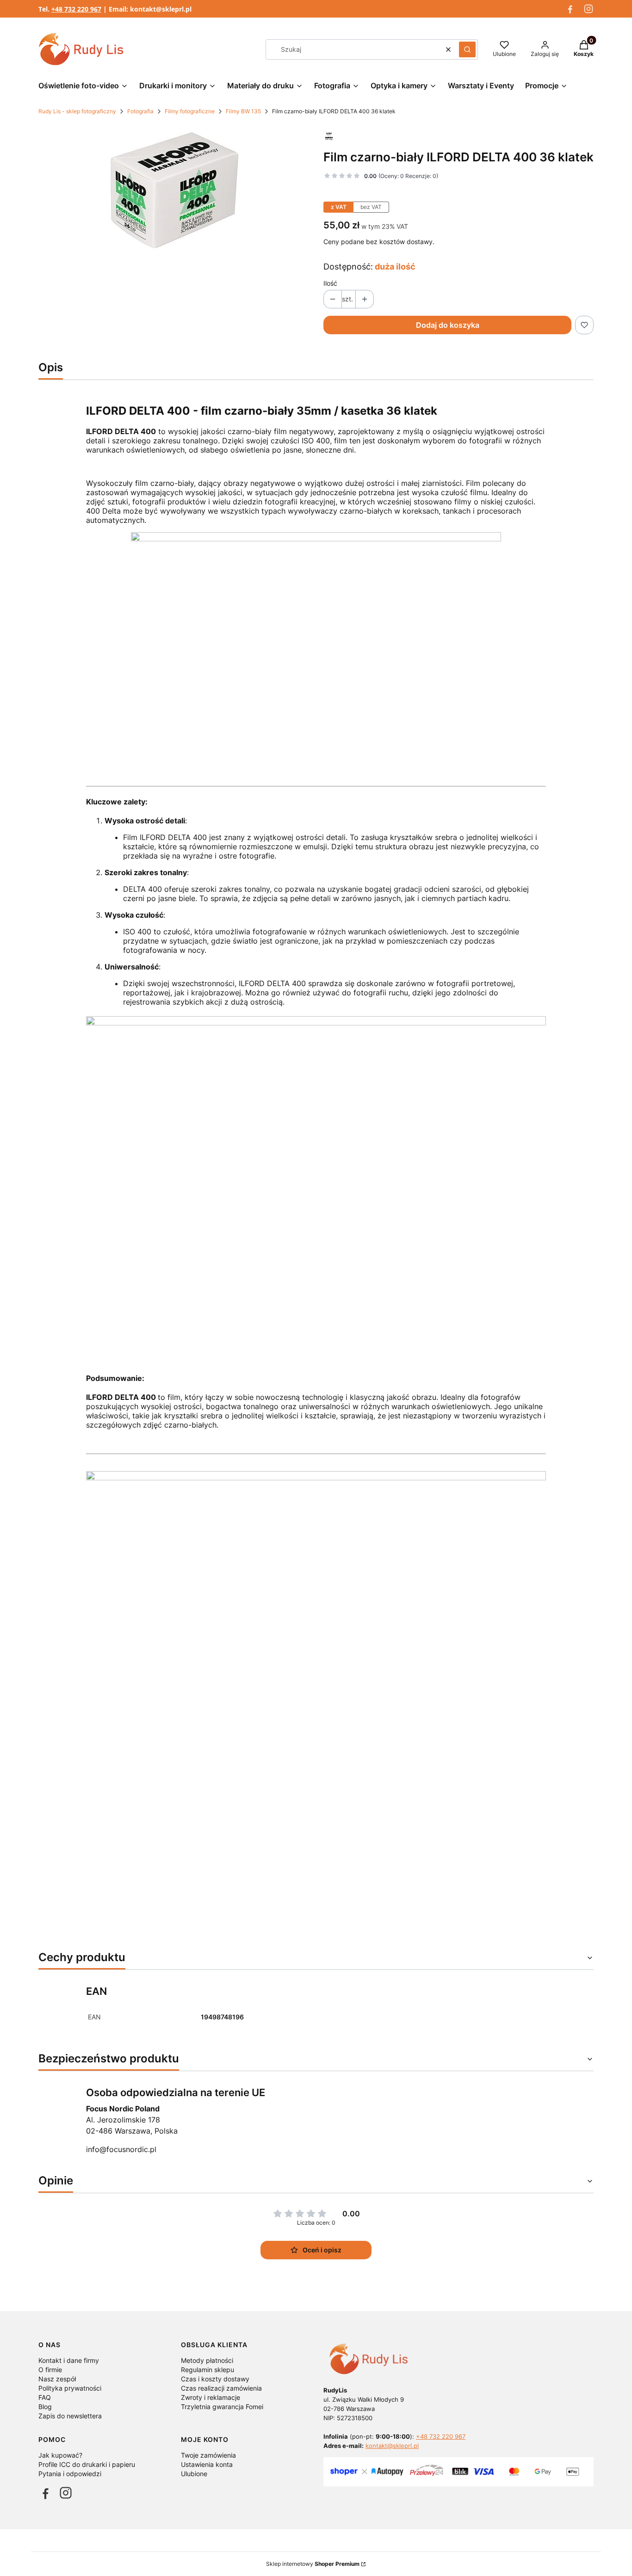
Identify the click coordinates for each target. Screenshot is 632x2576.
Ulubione (194, 2474)
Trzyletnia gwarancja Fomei (222, 2407)
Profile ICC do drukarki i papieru (87, 2464)
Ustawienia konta (207, 2464)
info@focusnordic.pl (121, 2149)
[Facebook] (570, 9)
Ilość (330, 283)
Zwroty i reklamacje (211, 2397)
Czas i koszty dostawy (215, 2379)
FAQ (45, 2397)
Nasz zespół (57, 2379)
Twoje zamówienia (208, 2455)
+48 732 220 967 (441, 2436)
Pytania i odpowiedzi (70, 2474)
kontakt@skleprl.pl (392, 2446)
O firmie (50, 2370)
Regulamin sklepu (208, 2370)
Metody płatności (207, 2360)
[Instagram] (589, 9)
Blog (45, 2407)
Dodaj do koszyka (448, 325)
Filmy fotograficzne (190, 111)
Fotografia (140, 111)
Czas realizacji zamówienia (221, 2388)
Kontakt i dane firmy (69, 2360)
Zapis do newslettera (70, 2416)
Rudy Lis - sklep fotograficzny (77, 111)
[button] (467, 49)
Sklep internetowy (313, 2564)
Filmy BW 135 (243, 111)
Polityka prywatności (70, 2388)
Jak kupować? (60, 2455)
